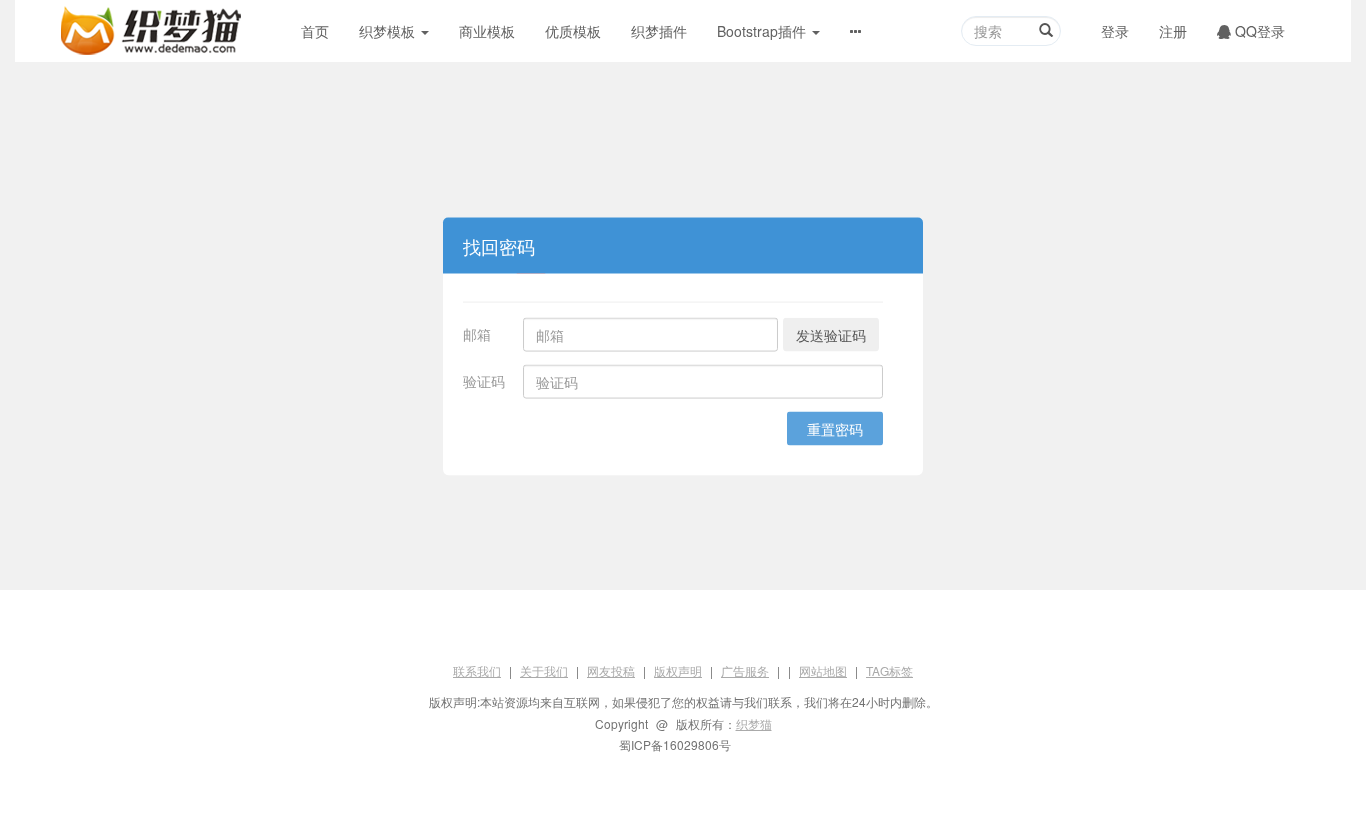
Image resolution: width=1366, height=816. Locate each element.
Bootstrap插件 (763, 31)
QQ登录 (1258, 31)
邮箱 (477, 333)
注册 (1173, 31)
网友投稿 (611, 670)
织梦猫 (754, 723)
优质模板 (573, 31)
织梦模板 (389, 31)
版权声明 (678, 670)
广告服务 (745, 670)
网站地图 (823, 670)
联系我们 (477, 670)
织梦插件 (659, 31)
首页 (315, 31)
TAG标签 (889, 670)
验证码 (484, 380)
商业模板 (487, 31)
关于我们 (544, 670)
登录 (1115, 31)
